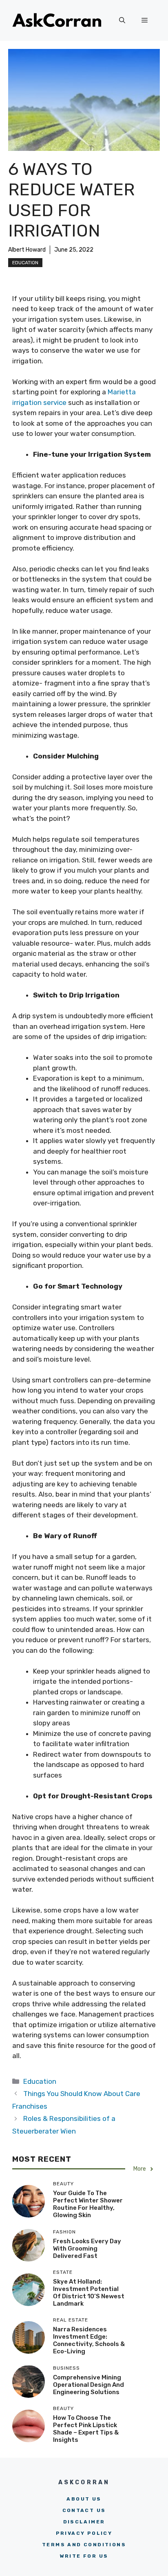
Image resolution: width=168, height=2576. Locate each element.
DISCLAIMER (84, 2522)
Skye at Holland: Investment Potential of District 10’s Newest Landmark (89, 2293)
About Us (84, 2499)
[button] (122, 20)
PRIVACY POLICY (84, 2533)
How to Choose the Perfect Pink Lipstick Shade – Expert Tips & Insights (86, 2429)
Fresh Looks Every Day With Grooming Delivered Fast (87, 2249)
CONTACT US (84, 2510)
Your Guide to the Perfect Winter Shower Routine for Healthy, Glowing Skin (88, 2204)
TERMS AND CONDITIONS (84, 2545)
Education (25, 263)
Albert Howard (27, 250)
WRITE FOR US (84, 2556)
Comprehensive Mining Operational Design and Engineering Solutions (88, 2385)
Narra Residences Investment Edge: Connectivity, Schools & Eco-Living (89, 2340)
